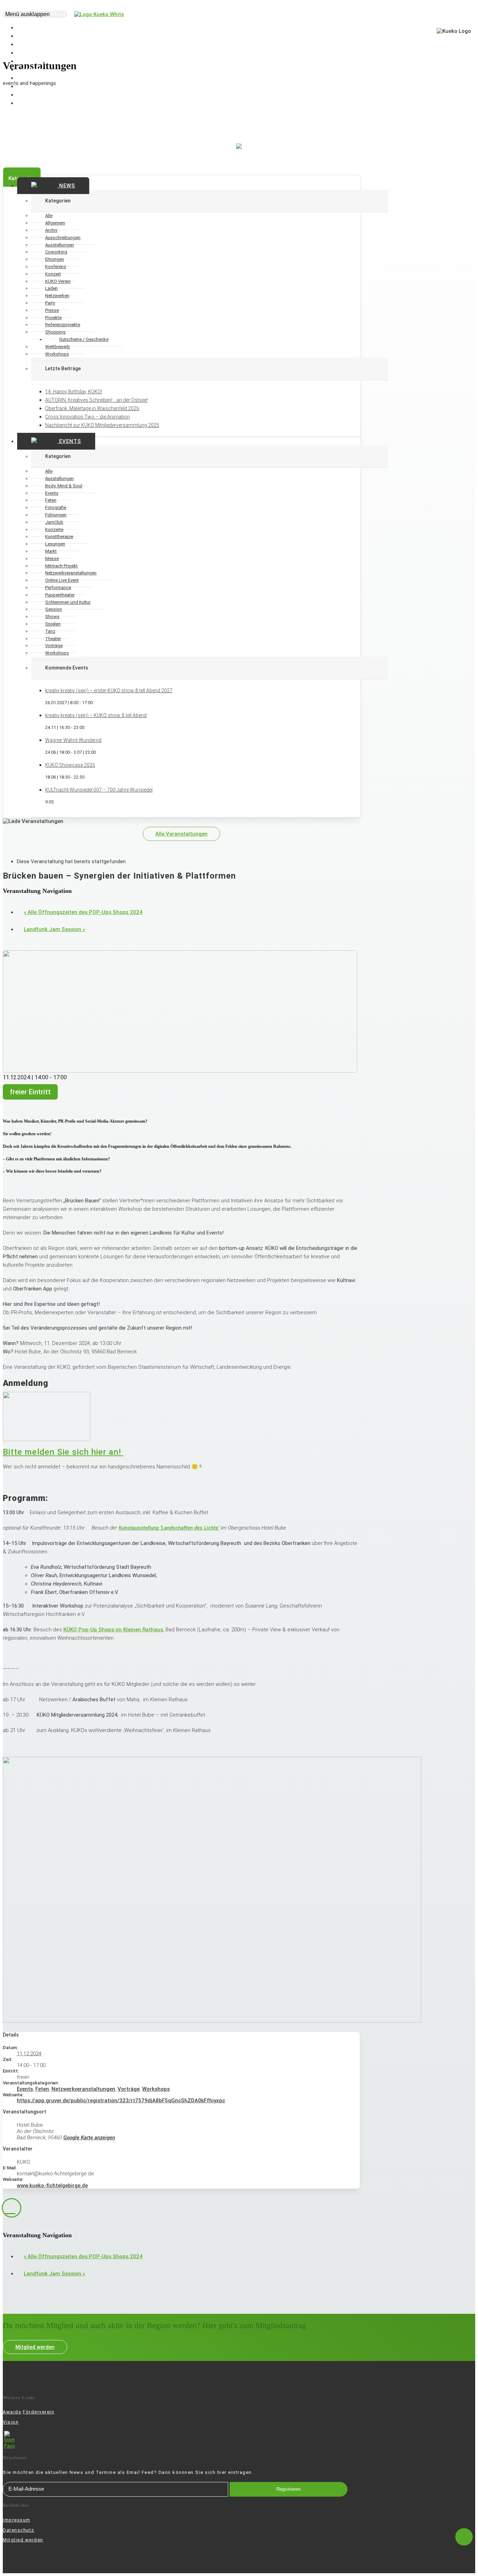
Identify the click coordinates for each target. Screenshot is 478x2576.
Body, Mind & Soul (64, 486)
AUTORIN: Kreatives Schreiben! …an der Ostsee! (96, 400)
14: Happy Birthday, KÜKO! (74, 392)
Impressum (17, 2520)
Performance (58, 588)
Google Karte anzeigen (89, 2138)
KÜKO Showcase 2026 (70, 765)
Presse (52, 310)
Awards (12, 2412)
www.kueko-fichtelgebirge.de (52, 2185)
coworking (35, 103)
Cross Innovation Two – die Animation (87, 417)
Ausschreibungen (63, 238)
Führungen (56, 515)
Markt (51, 551)
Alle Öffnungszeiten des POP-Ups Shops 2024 (83, 912)
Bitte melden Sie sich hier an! (63, 1452)
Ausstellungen (59, 478)
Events (69, 441)
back (12, 2208)
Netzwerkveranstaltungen (83, 2089)
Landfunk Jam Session (54, 929)
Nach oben (464, 2554)
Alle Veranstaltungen (181, 834)
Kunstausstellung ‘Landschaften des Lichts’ (169, 1528)
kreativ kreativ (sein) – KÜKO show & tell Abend (96, 715)
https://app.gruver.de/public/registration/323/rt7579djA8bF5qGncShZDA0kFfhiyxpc (121, 2101)
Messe (52, 559)
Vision (11, 2422)
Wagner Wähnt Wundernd (73, 740)
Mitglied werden (35, 2347)
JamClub (54, 522)
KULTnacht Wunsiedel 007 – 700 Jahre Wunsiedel (99, 790)
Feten (42, 2089)
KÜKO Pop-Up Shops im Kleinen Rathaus (113, 1630)
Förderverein (38, 2412)
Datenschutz (19, 2530)
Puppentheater (60, 595)
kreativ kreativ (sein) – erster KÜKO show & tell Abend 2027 (109, 690)
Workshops (57, 354)
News (66, 186)
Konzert (53, 274)
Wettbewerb (58, 347)
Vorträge (129, 2089)
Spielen (53, 624)
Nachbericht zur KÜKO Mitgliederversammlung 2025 (102, 425)
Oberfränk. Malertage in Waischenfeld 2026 (92, 408)
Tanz (50, 631)
